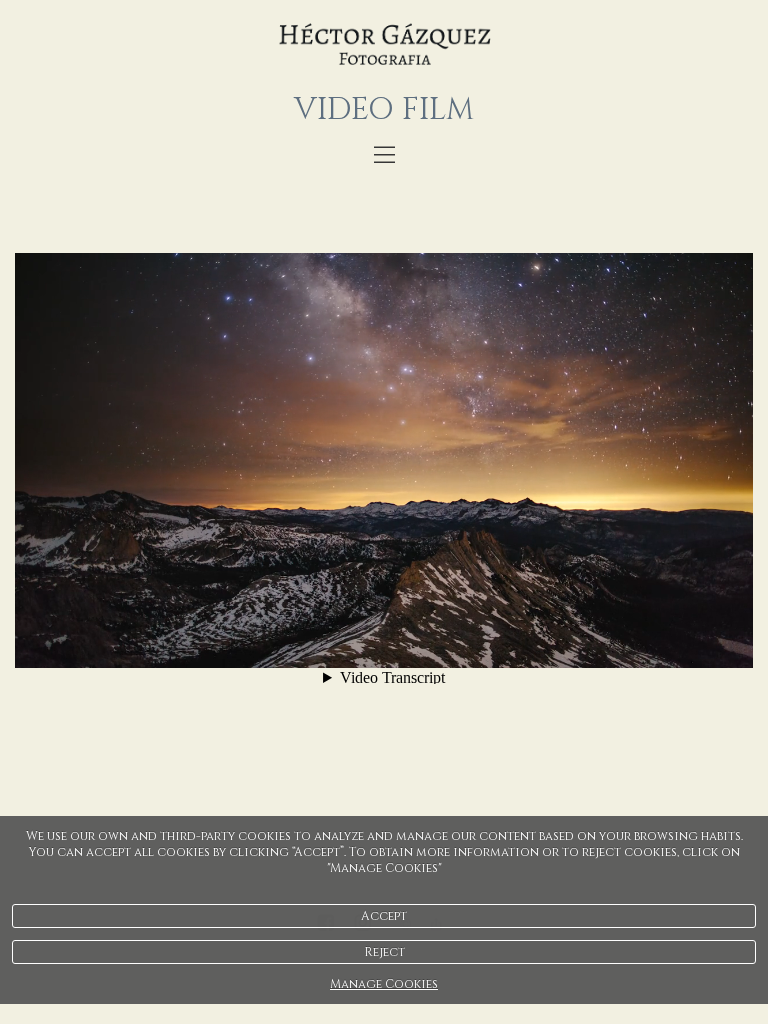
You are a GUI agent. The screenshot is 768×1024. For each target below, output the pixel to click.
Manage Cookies (384, 984)
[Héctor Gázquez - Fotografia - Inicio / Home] (384, 45)
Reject (384, 952)
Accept (384, 916)
